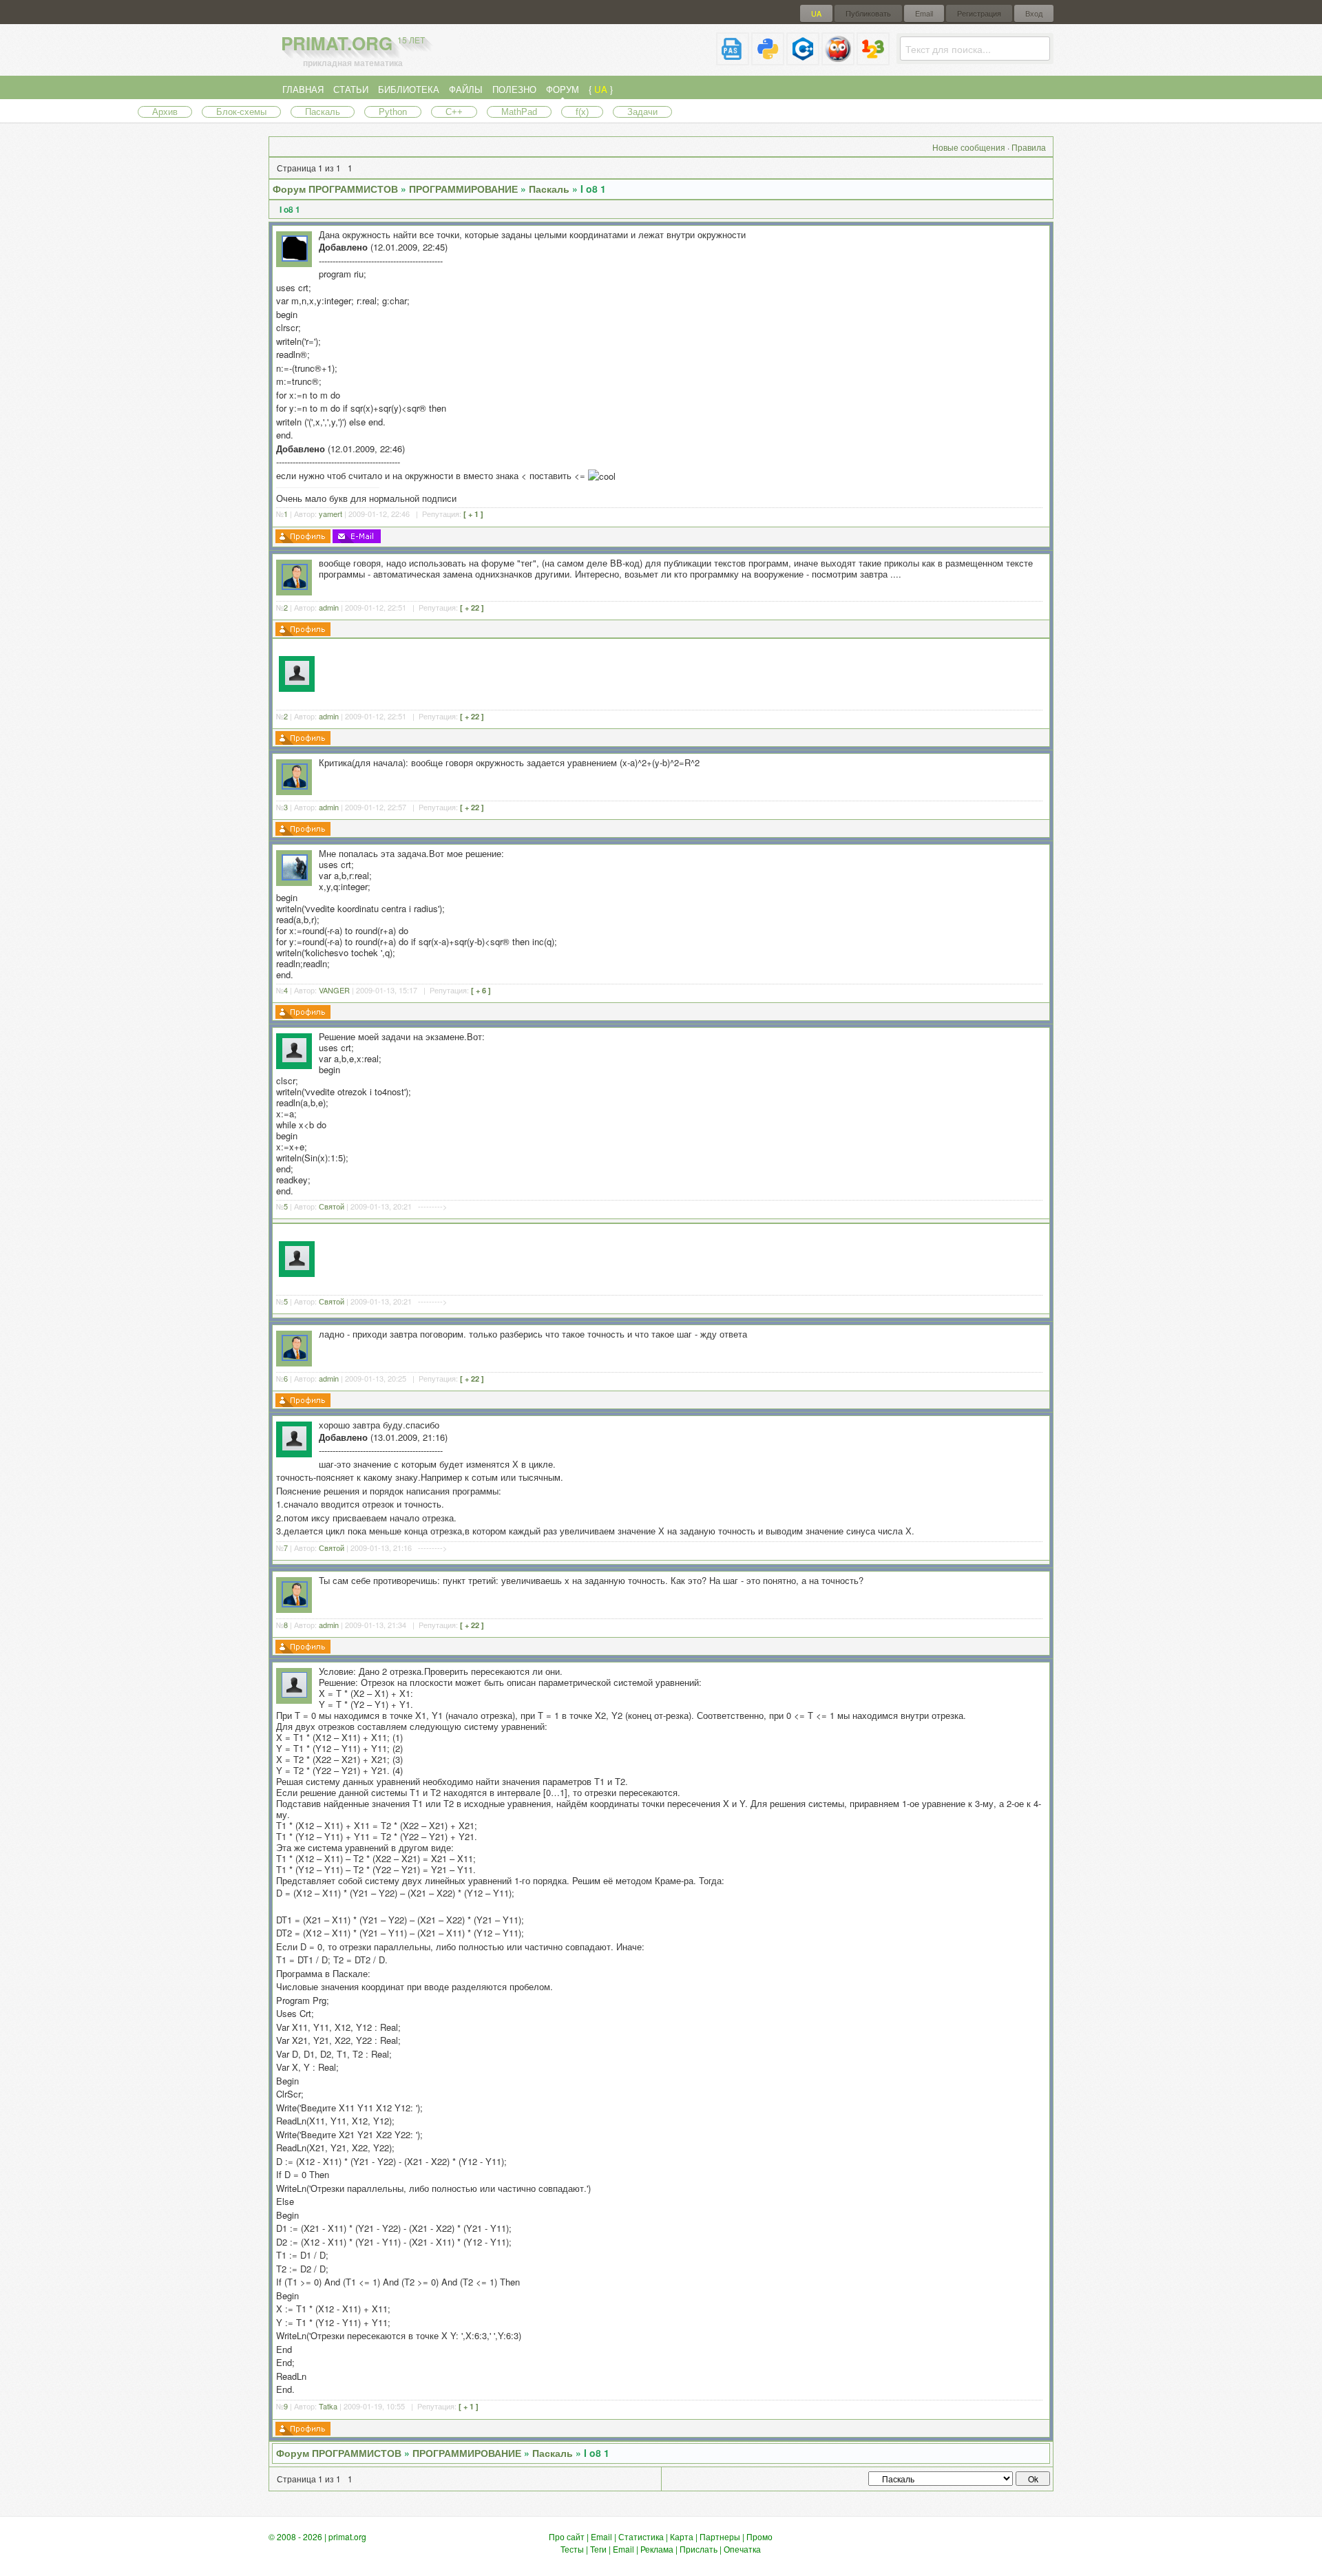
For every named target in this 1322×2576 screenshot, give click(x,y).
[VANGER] (295, 877)
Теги (598, 2549)
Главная (303, 89)
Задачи (642, 112)
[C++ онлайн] (803, 60)
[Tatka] (294, 1694)
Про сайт (567, 2536)
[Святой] (294, 1059)
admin (329, 607)
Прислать (699, 2549)
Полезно (514, 89)
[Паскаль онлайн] (733, 60)
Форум (563, 89)
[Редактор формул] (873, 60)
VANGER (334, 990)
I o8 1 (593, 189)
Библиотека (409, 89)
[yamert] (295, 258)
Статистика (641, 2536)
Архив (165, 112)
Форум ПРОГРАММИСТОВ (335, 189)
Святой (332, 1206)
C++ (454, 112)
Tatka (328, 2406)
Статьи (351, 89)
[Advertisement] (683, 673)
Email (924, 13)
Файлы (466, 89)
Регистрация (979, 13)
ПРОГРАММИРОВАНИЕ (463, 189)
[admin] (295, 586)
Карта (682, 2536)
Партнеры (720, 2536)
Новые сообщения (969, 147)
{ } (601, 89)
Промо (759, 2536)
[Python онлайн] (768, 60)
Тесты (572, 2549)
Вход (1034, 13)
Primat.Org (353, 43)
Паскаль (323, 112)
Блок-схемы (241, 112)
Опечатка (742, 2549)
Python (393, 112)
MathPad (519, 112)
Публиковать (868, 13)
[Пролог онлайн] (838, 60)
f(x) (582, 112)
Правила (1029, 147)
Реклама (657, 2549)
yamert (330, 514)
